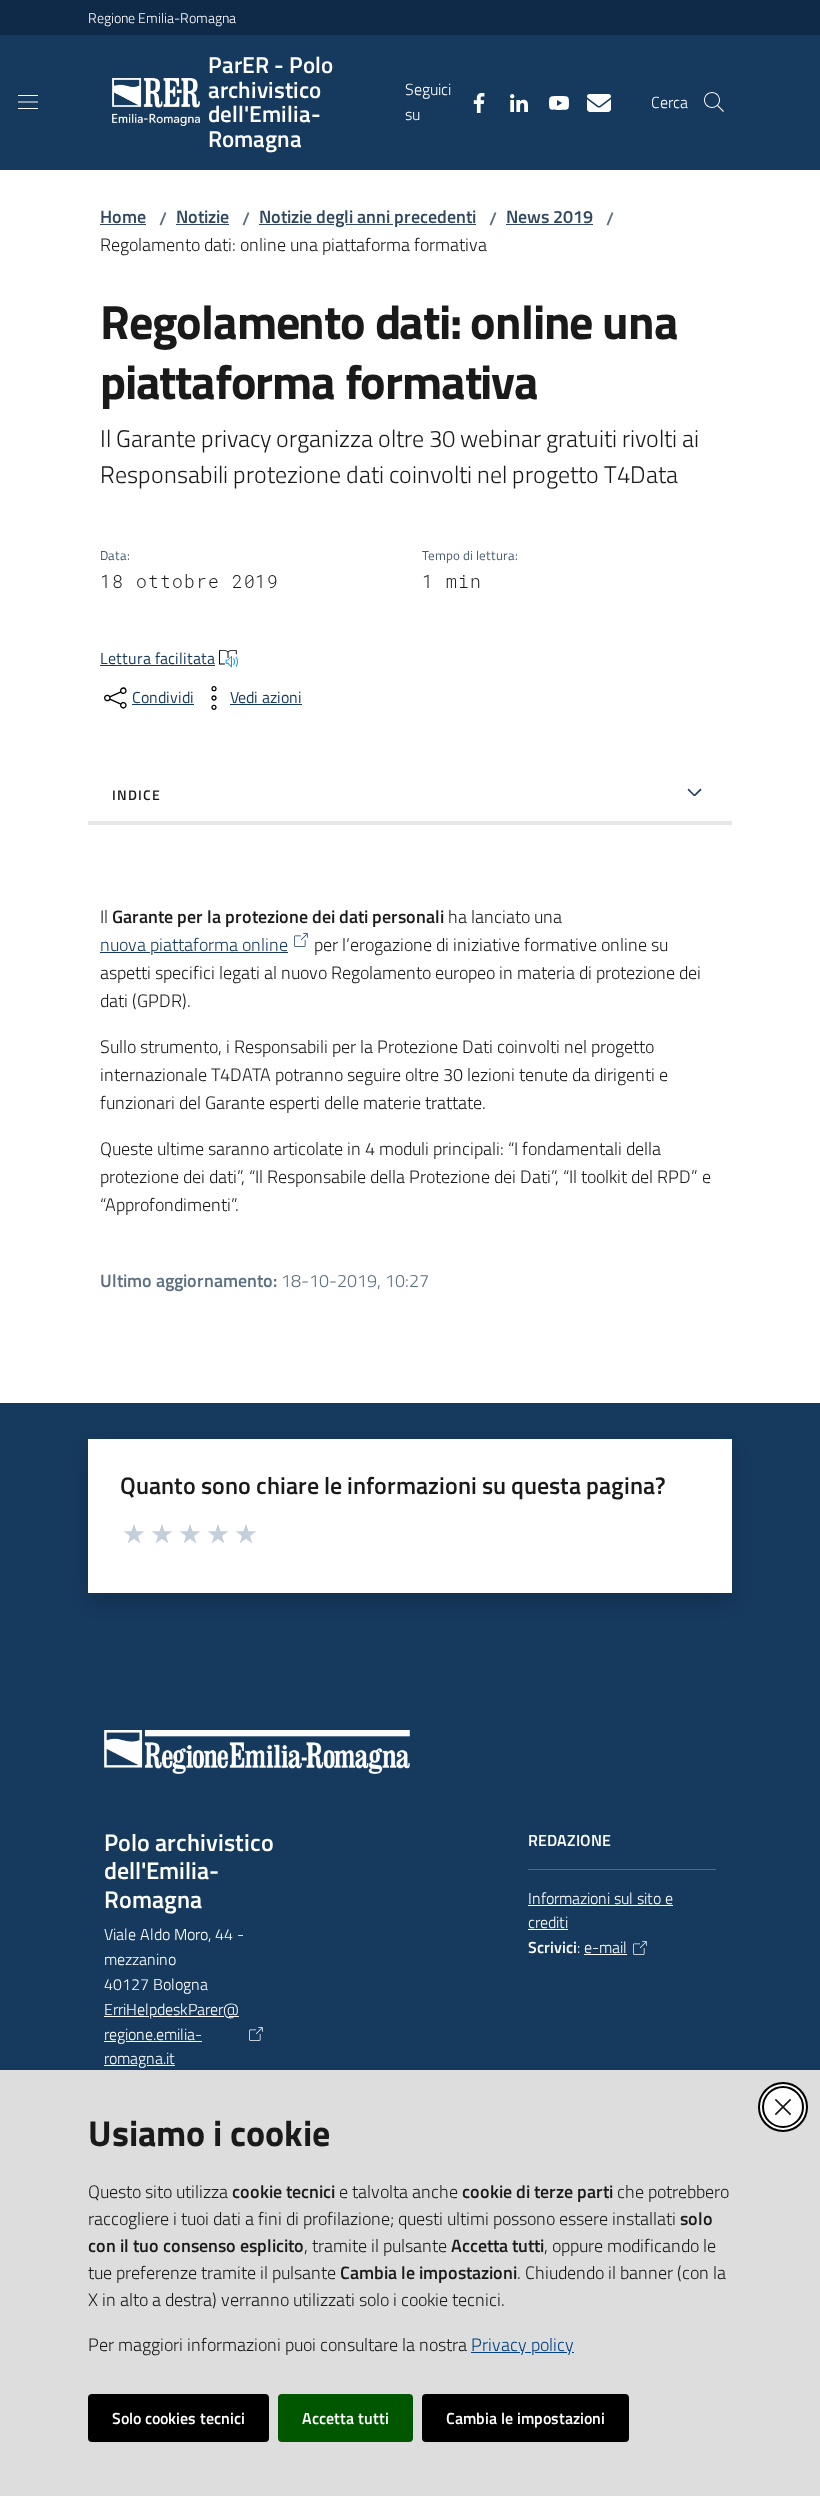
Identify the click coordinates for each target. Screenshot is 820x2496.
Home (123, 216)
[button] (714, 102)
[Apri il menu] (28, 102)
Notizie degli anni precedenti (367, 216)
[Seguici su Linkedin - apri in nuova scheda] (511, 101)
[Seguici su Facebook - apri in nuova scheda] (471, 101)
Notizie (202, 216)
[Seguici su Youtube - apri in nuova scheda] (551, 101)
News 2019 (549, 216)
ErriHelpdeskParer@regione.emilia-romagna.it (171, 2034)
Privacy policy (522, 2344)
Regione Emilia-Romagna (162, 17)
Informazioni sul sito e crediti (600, 1910)
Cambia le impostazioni (525, 2418)
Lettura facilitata (157, 658)
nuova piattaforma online (194, 944)
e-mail (605, 1947)
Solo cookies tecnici (178, 2418)
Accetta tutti (345, 2418)
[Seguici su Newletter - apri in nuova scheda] (591, 101)
